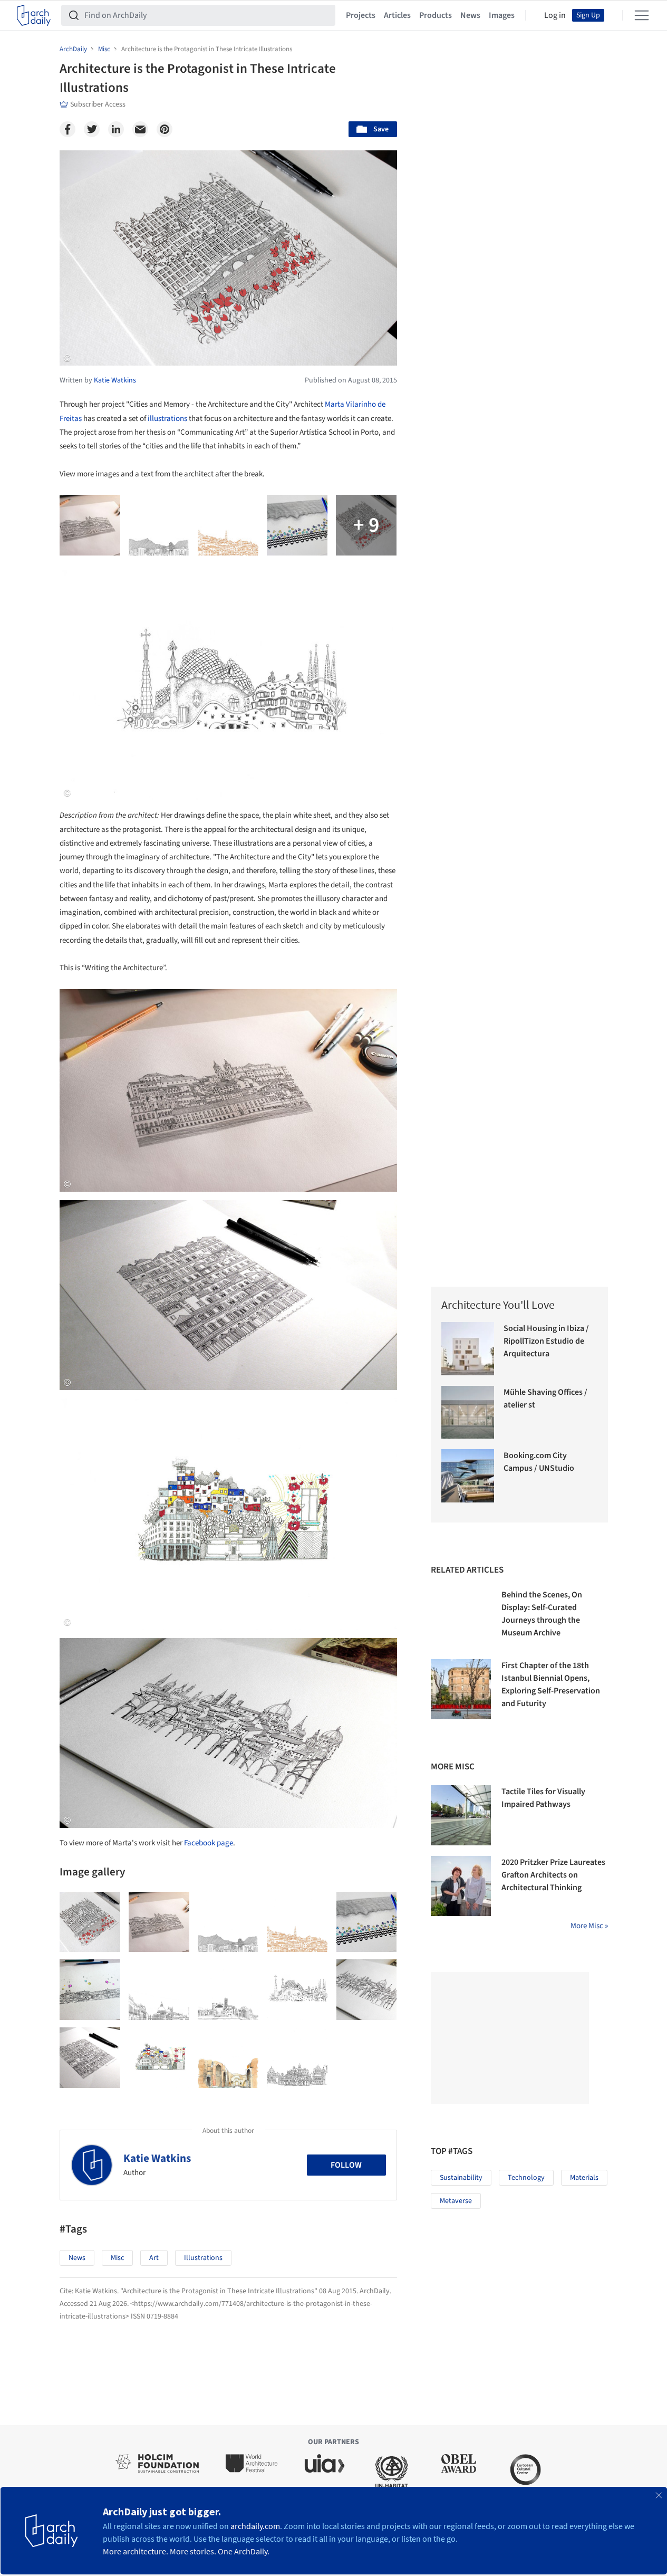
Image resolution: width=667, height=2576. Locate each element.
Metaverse (456, 2201)
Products (436, 15)
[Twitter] (92, 129)
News (470, 15)
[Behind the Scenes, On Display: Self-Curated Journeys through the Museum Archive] (461, 1619)
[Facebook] (67, 129)
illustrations (167, 419)
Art (154, 2258)
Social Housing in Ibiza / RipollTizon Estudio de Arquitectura (546, 1341)
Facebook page (209, 1843)
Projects (361, 15)
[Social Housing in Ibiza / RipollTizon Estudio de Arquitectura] (468, 1349)
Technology (526, 2178)
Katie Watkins (157, 2158)
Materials (584, 2178)
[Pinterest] (165, 129)
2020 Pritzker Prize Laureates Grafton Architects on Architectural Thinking (553, 1875)
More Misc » (589, 1926)
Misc (117, 2258)
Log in (555, 15)
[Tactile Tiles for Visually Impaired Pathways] (461, 1815)
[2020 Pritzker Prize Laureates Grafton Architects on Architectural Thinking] (461, 1886)
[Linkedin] (116, 129)
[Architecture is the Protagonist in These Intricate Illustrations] (90, 1922)
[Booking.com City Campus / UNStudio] (468, 1476)
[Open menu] (642, 15)
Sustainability (461, 2178)
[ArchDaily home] (34, 15)
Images (502, 15)
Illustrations (203, 2258)
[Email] (140, 129)
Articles (397, 15)
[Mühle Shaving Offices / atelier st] (468, 1413)
